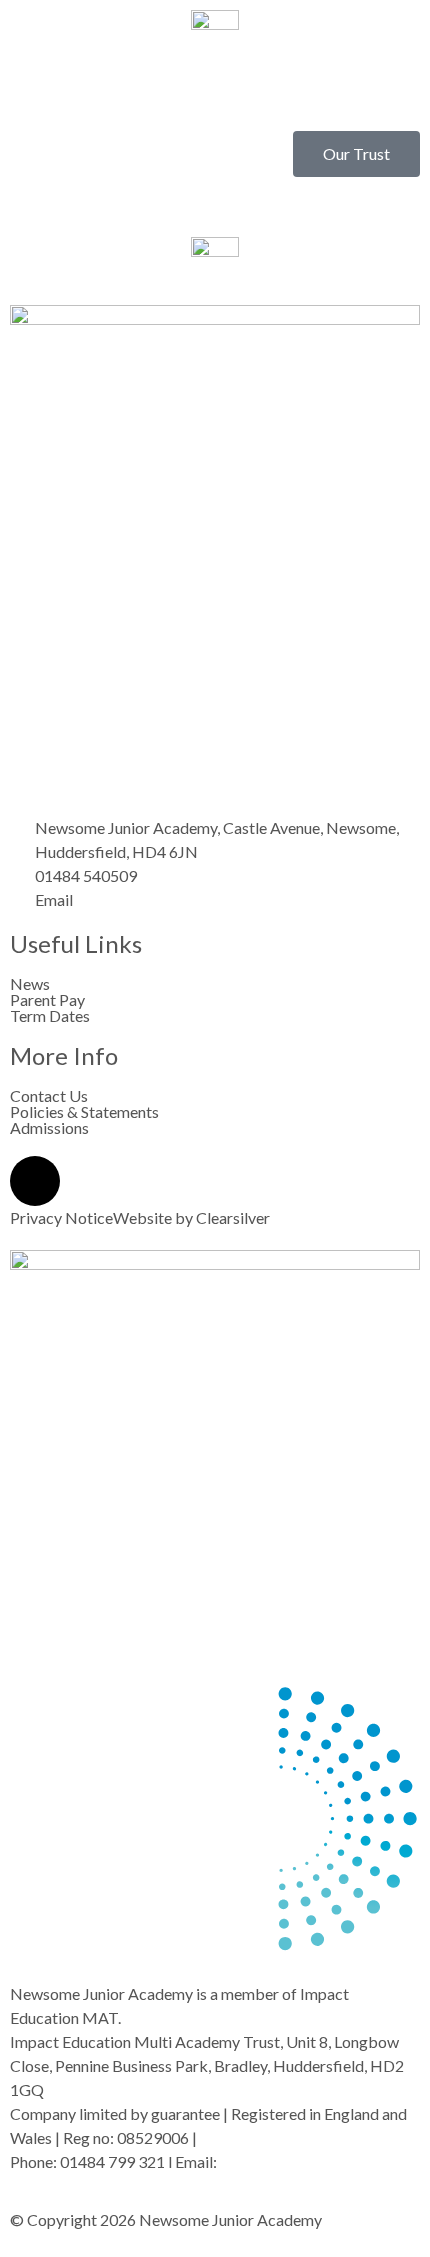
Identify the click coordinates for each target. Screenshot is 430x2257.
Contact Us (49, 1096)
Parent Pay (47, 1000)
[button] (215, 94)
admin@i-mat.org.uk (288, 2161)
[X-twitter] (35, 1181)
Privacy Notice (61, 1217)
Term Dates (50, 1016)
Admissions (49, 1128)
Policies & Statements (84, 1112)
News (30, 984)
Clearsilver (233, 1217)
